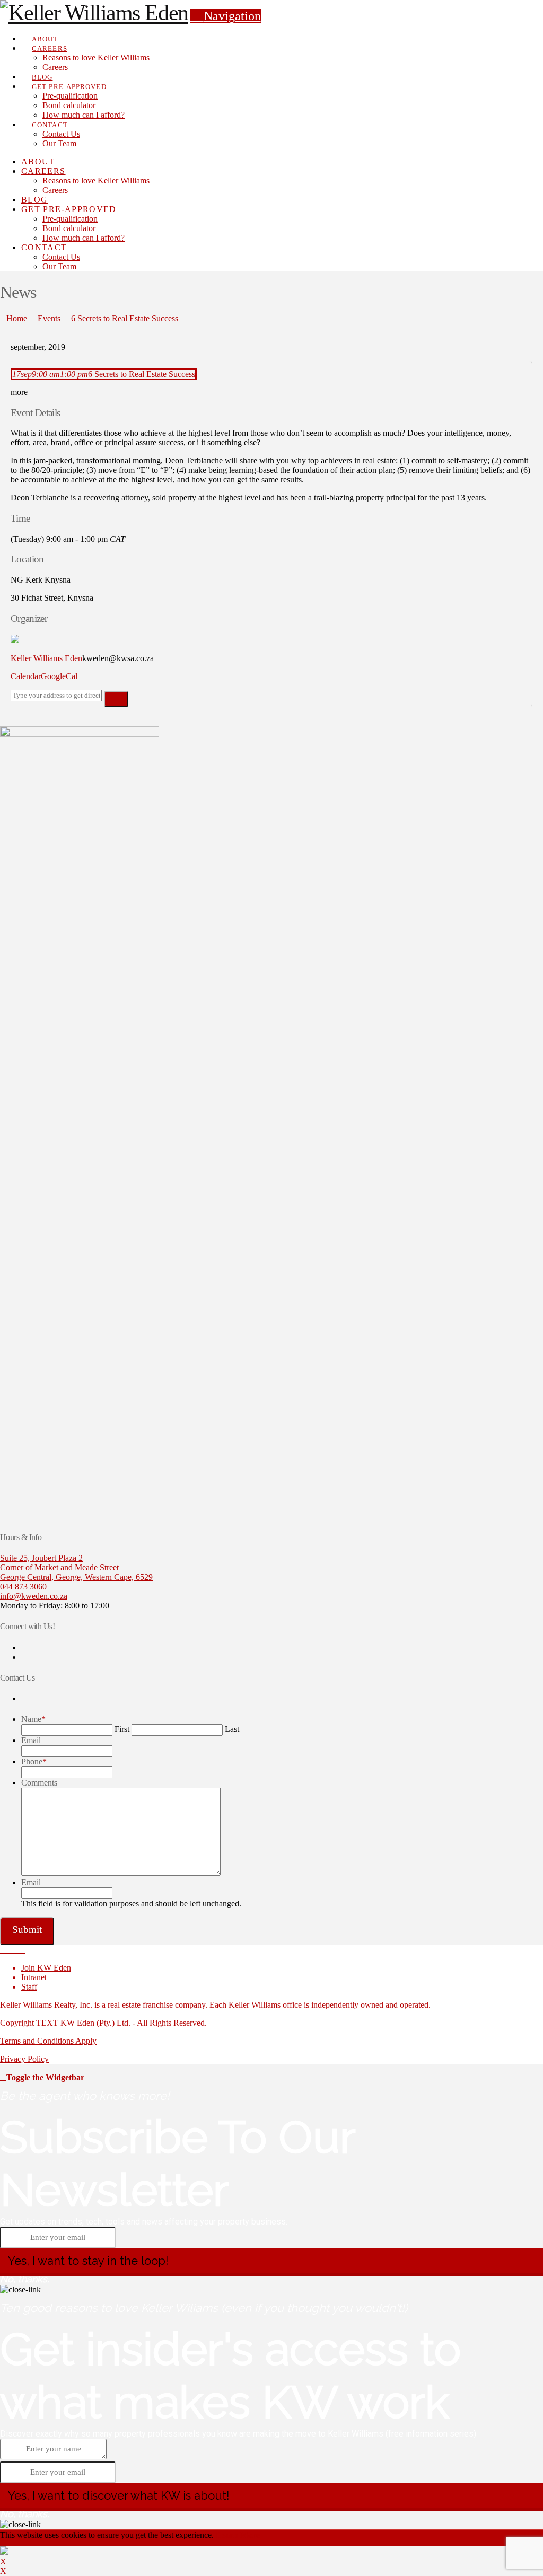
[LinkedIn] (16, 1950)
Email (31, 1740)
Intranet (34, 1977)
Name (33, 1719)
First (122, 1729)
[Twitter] (10, 1950)
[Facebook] (3, 1950)
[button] (226, 16)
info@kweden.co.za (34, 1596)
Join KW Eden (46, 1968)
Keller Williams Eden (46, 658)
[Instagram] (22, 1950)
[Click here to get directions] (116, 699)
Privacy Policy (24, 2059)
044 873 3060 (23, 1586)
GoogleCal (59, 676)
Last (232, 1729)
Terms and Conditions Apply (48, 2041)
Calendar (26, 676)
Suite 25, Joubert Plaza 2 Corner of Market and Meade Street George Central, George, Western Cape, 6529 (76, 1567)
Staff (29, 1987)
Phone (34, 1761)
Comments (39, 1783)
